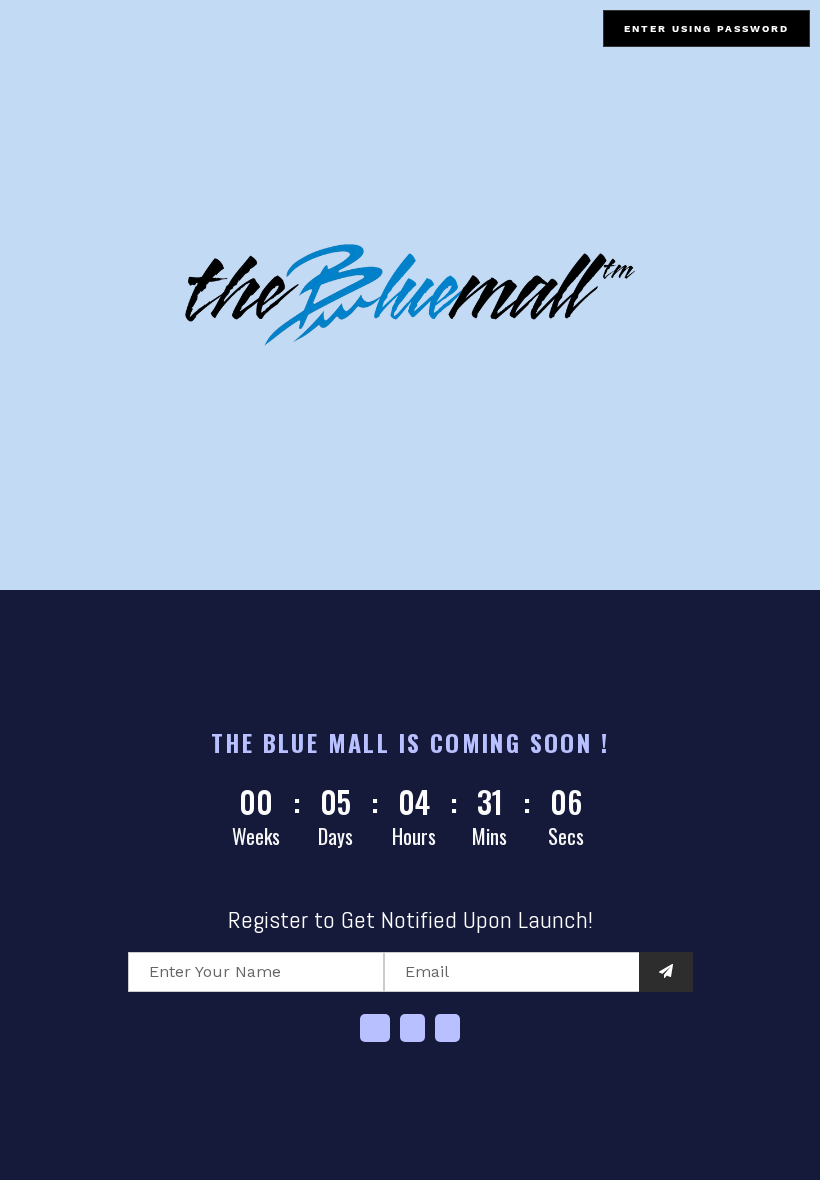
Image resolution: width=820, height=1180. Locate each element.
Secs (566, 836)
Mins (489, 836)
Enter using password (706, 28)
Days (335, 836)
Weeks (256, 836)
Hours (414, 836)
